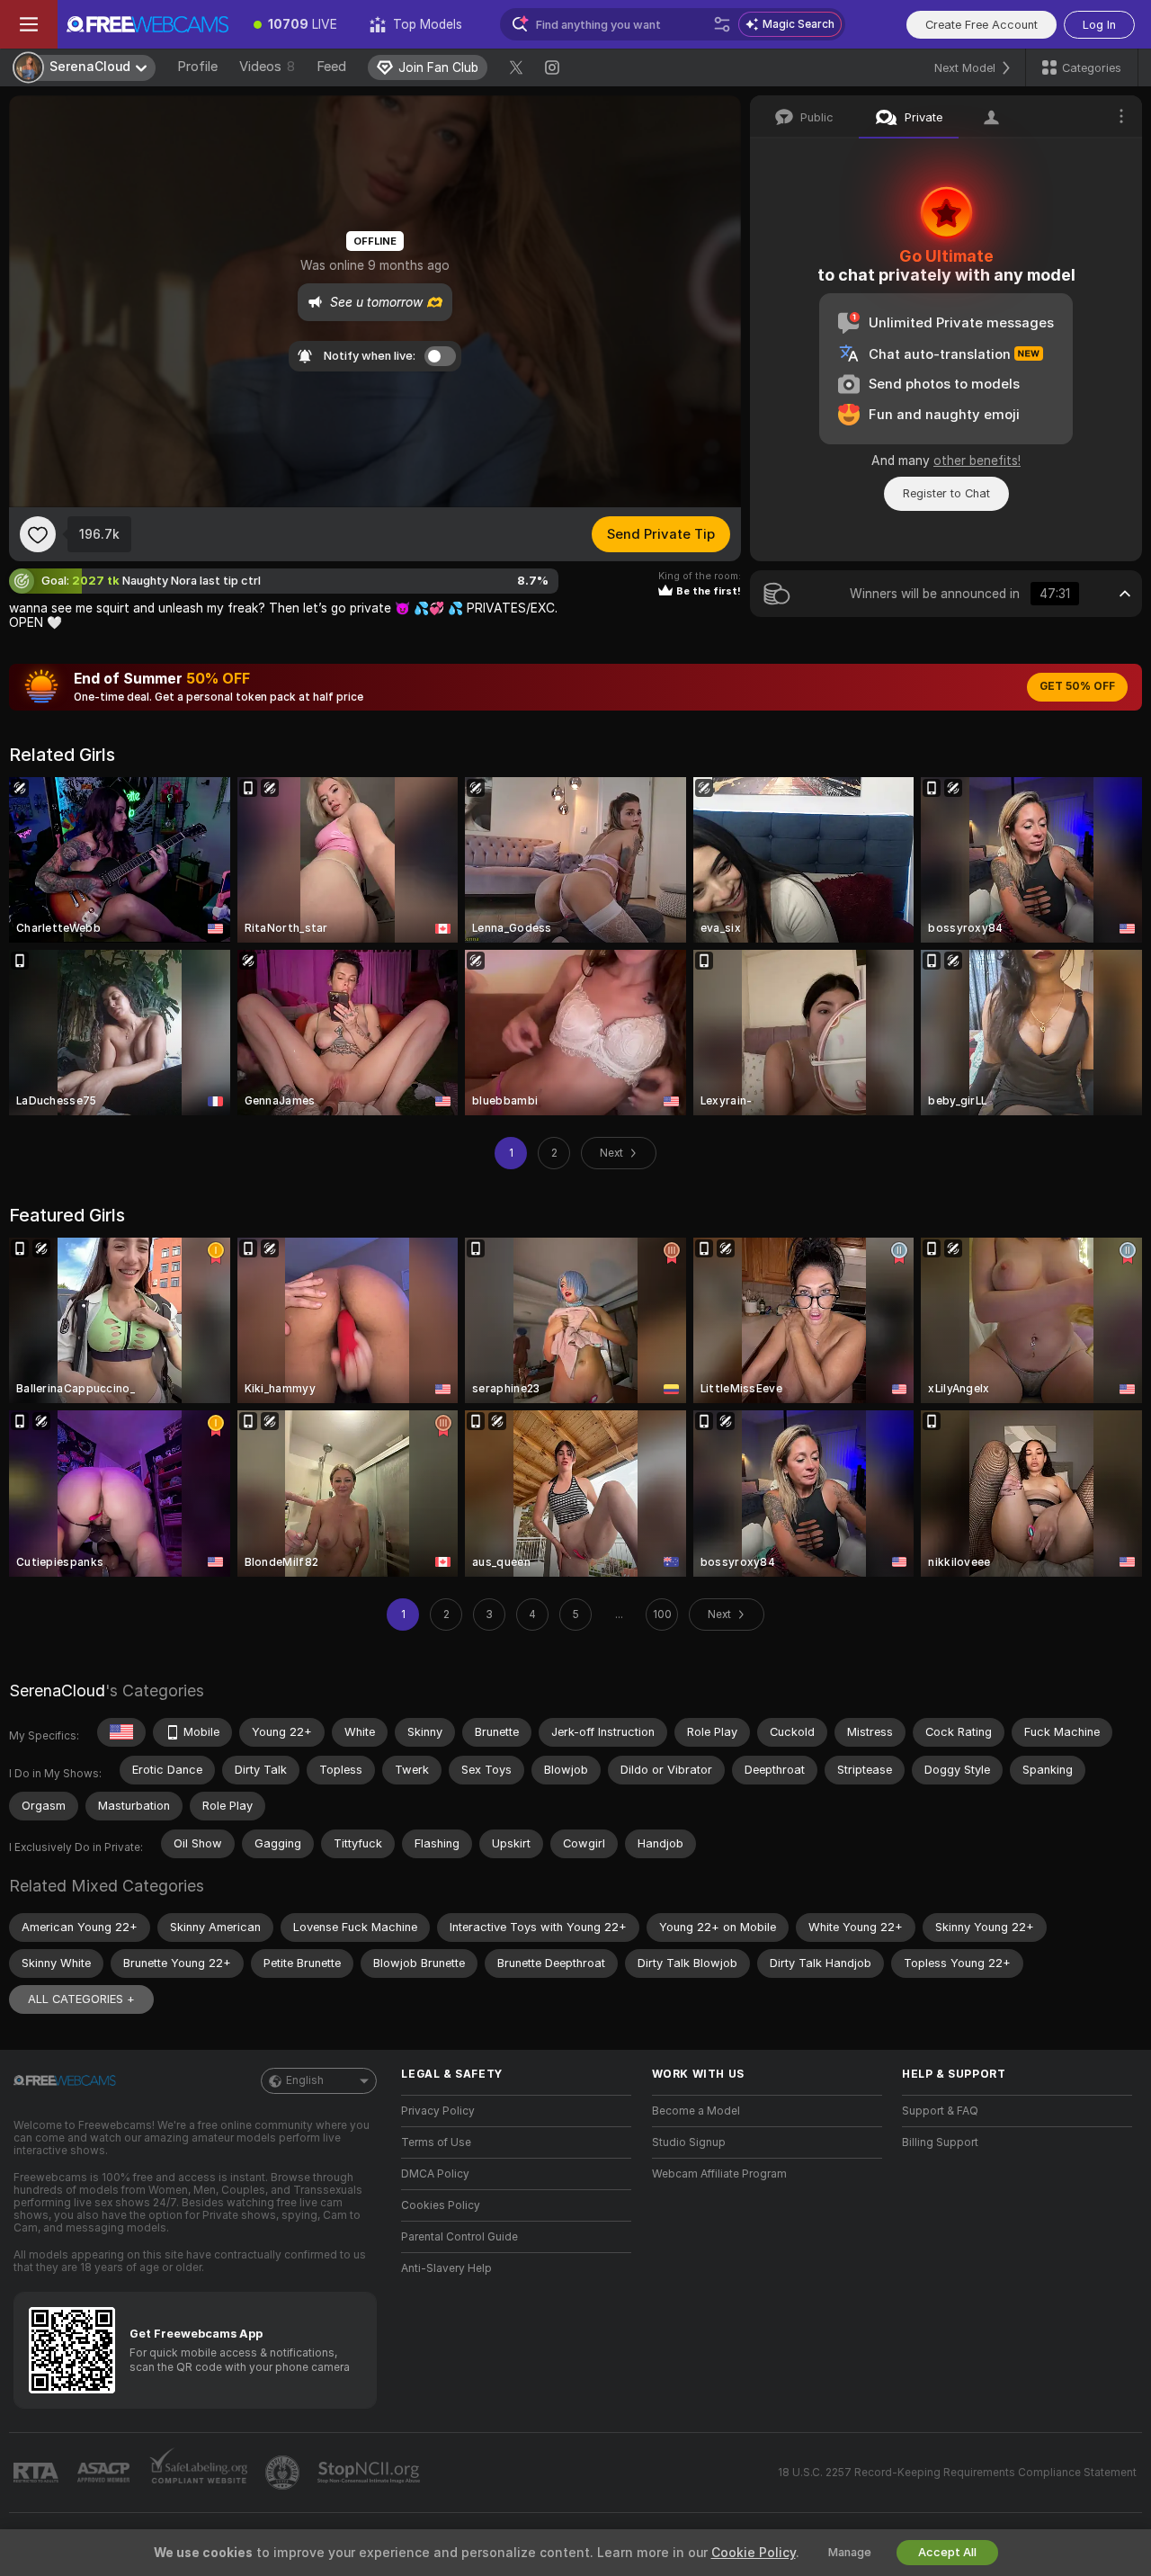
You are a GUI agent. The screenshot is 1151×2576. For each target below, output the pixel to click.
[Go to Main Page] (147, 24)
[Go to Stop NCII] (370, 2473)
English (305, 2080)
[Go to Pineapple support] (284, 2473)
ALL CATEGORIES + (81, 1999)
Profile (197, 67)
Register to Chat (946, 493)
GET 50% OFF (1077, 686)
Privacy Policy (438, 2111)
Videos (267, 67)
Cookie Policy (754, 2553)
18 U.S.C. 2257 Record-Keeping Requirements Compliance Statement (957, 2473)
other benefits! (977, 461)
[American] (121, 1732)
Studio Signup (689, 2142)
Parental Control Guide (460, 2237)
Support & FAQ (940, 2111)
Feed (331, 67)
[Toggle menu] (29, 24)
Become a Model (696, 2111)
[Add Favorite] (38, 534)
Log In (1099, 25)
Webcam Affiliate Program (719, 2174)
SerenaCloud (57, 1690)
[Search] (722, 24)
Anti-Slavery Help (446, 2268)
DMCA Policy (435, 2174)
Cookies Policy (441, 2205)
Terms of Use (436, 2142)
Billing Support (940, 2142)
